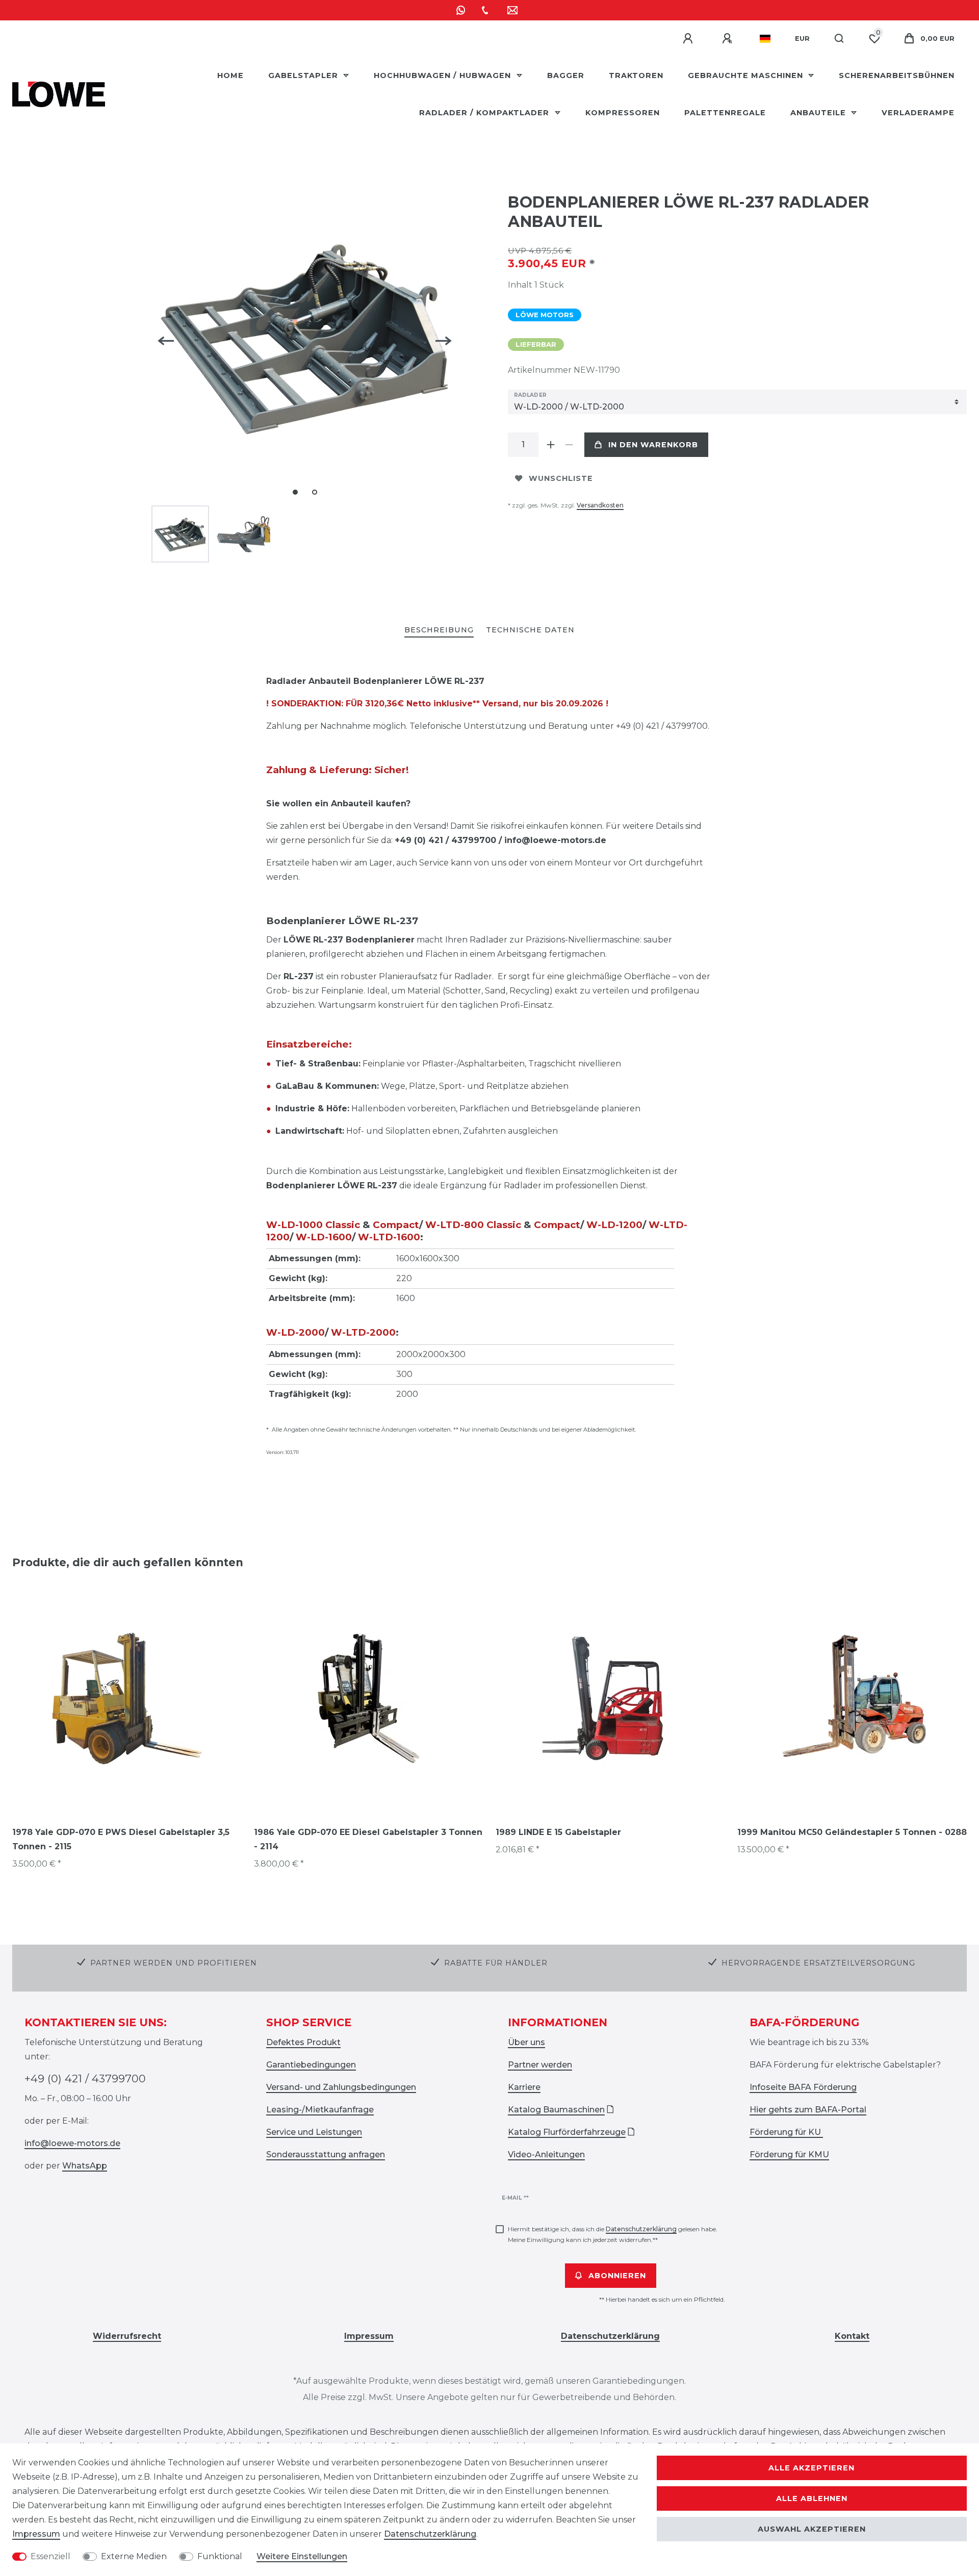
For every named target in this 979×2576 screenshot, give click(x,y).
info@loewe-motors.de (72, 2143)
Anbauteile (819, 113)
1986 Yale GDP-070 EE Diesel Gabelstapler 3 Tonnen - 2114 (368, 1839)
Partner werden (540, 2065)
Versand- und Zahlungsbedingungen (341, 2087)
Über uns (526, 2042)
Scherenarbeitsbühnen (897, 75)
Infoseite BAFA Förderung (803, 2087)
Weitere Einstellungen (302, 2556)
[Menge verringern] (569, 445)
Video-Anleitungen (546, 2154)
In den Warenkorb (653, 445)
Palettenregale (725, 113)
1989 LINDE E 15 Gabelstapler (558, 1832)
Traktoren (636, 75)
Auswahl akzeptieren (812, 2529)
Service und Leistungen (314, 2132)
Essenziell (50, 2556)
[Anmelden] (689, 39)
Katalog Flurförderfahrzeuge (567, 2132)
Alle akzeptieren (811, 2468)
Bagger (566, 75)
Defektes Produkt (303, 2042)
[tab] (439, 631)
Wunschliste (561, 478)
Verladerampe (918, 113)
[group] (127, 1698)
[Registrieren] (729, 39)
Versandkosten (600, 505)
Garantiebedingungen (311, 2065)
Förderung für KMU (789, 2154)
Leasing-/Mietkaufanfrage (320, 2110)
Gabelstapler (304, 75)
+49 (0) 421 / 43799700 (85, 2078)
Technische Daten (530, 630)
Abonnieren (617, 2276)
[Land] (765, 39)
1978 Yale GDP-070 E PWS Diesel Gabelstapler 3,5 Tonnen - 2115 (121, 1839)
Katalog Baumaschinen (556, 2110)
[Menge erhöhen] (551, 445)
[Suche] (840, 39)
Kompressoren (623, 113)
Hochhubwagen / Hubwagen (444, 75)
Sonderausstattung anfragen (326, 2154)
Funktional (220, 2556)
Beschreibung (439, 630)
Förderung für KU (786, 2132)
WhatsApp (85, 2166)
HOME (230, 75)
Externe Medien (134, 2556)
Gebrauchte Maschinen (747, 75)
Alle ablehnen (812, 2498)
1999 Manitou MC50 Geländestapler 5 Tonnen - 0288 (852, 1832)
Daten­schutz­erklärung (430, 2534)
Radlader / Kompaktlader (485, 113)
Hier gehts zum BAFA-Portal (808, 2110)
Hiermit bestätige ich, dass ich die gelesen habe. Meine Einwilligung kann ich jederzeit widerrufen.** (613, 2234)
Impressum (36, 2534)
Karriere (524, 2087)
